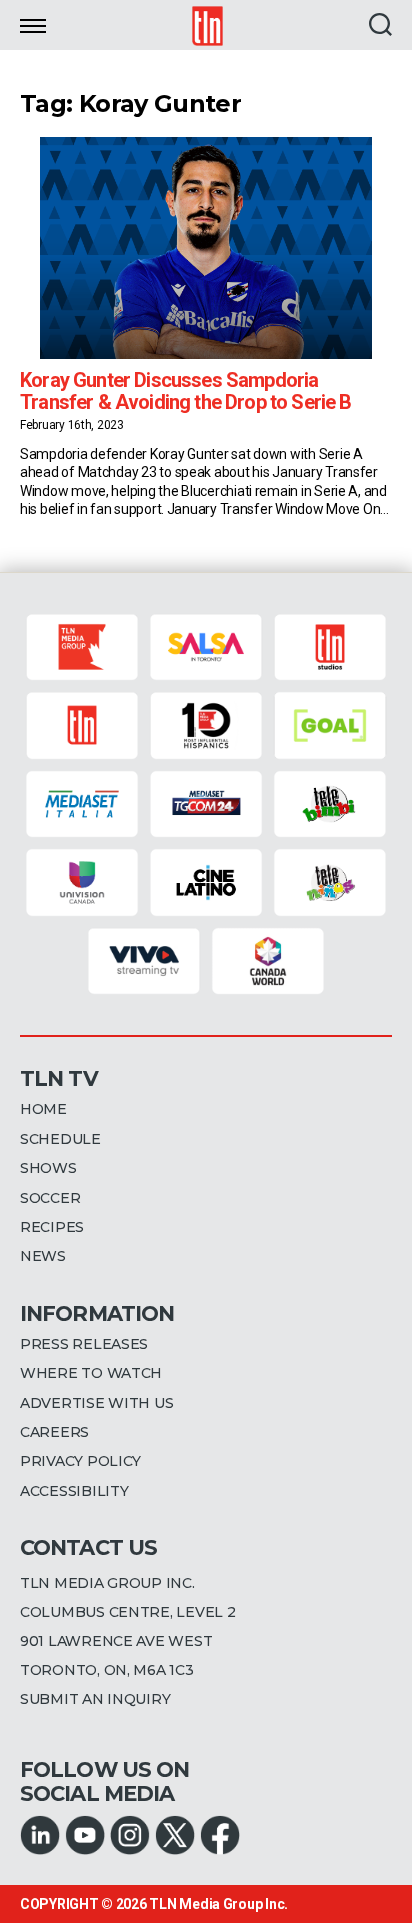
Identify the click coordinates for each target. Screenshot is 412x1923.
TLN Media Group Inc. (218, 1904)
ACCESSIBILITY (74, 1491)
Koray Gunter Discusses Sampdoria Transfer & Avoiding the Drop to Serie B (186, 391)
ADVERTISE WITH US (96, 1403)
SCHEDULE (60, 1139)
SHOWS (48, 1168)
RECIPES (52, 1227)
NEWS (43, 1256)
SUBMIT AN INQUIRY (95, 1699)
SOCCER (50, 1198)
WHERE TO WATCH (91, 1373)
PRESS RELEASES (84, 1344)
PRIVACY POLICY (80, 1461)
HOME (43, 1109)
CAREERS (54, 1432)
